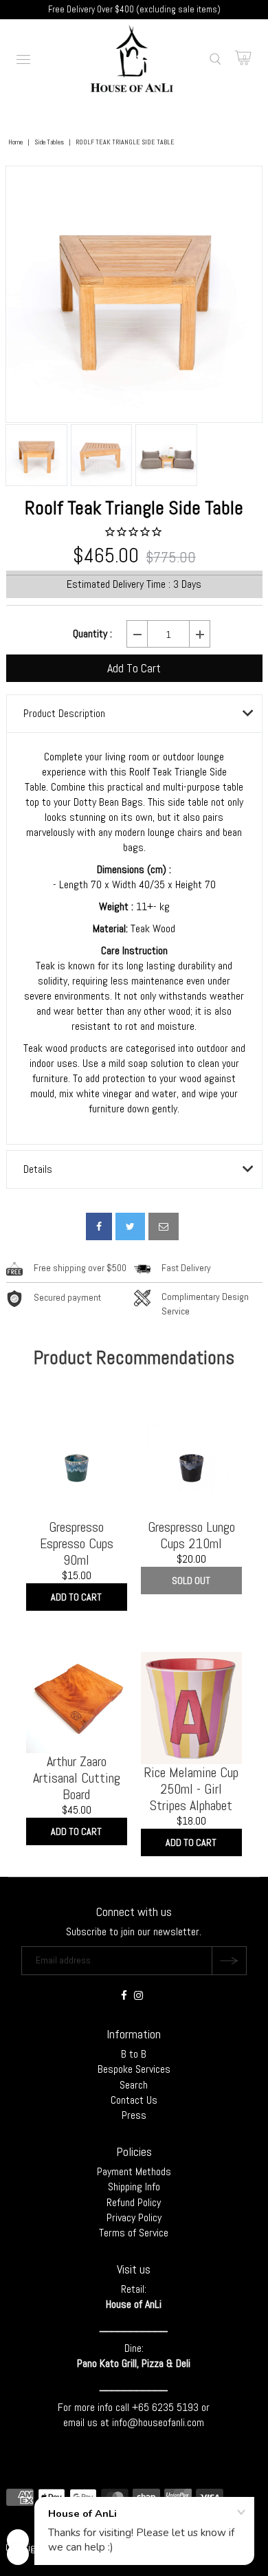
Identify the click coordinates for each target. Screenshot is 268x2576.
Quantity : (92, 634)
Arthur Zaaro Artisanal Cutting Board (77, 1778)
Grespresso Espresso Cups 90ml (77, 1543)
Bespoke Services (134, 2069)
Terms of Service (134, 2233)
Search (134, 2085)
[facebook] (99, 1226)
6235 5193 (177, 2407)
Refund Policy (134, 2202)
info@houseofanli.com (158, 2422)
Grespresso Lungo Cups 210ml (191, 1535)
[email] (164, 1226)
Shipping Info (134, 2187)
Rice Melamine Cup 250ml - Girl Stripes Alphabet (191, 1789)
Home (15, 142)
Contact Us (134, 2100)
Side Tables (49, 142)
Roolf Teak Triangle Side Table (134, 508)
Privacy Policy (134, 2217)
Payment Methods (134, 2171)
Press (134, 2115)
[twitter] (130, 1226)
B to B (134, 2054)
